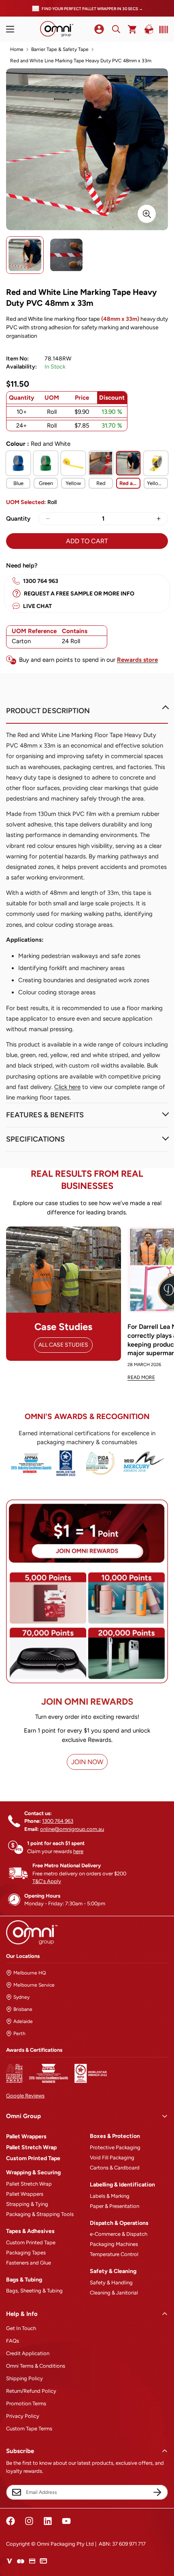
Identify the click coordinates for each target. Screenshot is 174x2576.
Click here (67, 1087)
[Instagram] (29, 2521)
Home (17, 49)
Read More (141, 1377)
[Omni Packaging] (57, 29)
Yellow (73, 483)
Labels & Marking (110, 2196)
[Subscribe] (157, 2492)
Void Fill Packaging (112, 2158)
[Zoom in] (147, 214)
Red (101, 483)
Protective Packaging (115, 2147)
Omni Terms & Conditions (36, 2366)
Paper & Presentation (115, 2206)
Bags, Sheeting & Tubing (34, 2291)
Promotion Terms (26, 2403)
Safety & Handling (111, 2283)
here (78, 1851)
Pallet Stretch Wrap (31, 2147)
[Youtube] (66, 2521)
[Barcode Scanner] (162, 30)
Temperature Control (114, 2254)
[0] (133, 29)
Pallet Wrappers (26, 2136)
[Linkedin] (48, 2521)
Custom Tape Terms (29, 2429)
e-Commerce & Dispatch (119, 2234)
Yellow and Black (157, 483)
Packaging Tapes (26, 2253)
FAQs (13, 2341)
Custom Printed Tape (33, 2158)
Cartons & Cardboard (115, 2168)
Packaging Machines (114, 2244)
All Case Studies (63, 1345)
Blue (18, 483)
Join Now (87, 1762)
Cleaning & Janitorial (114, 2293)
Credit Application (28, 2353)
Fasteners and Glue (29, 2263)
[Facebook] (11, 2521)
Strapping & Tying (27, 2204)
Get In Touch (21, 2328)
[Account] (99, 29)
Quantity (18, 519)
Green (46, 483)
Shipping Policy (24, 2378)
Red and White (130, 483)
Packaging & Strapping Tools (40, 2214)
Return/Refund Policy (31, 2391)
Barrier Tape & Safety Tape (60, 49)
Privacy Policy (23, 2416)
